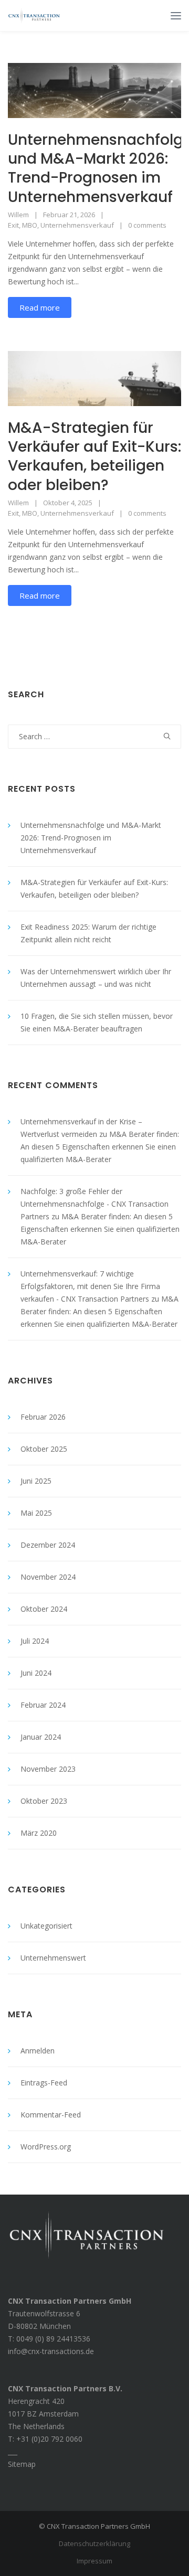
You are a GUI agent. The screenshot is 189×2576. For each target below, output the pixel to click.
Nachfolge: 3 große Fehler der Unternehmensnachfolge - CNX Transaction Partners (94, 1204)
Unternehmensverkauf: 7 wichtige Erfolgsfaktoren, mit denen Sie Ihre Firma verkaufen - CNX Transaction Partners (90, 1286)
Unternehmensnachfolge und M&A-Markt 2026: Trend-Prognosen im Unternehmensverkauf (91, 838)
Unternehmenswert (53, 1958)
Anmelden (38, 2051)
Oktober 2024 (44, 1609)
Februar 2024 (43, 1705)
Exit (13, 225)
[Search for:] (94, 736)
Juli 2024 (35, 1641)
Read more (40, 307)
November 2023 (48, 1769)
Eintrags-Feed (44, 2083)
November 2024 (48, 1577)
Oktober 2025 (44, 1449)
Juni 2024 (36, 1673)
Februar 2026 (43, 1417)
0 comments (147, 225)
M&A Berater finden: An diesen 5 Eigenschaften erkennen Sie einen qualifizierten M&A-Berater (100, 1147)
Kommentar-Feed (51, 2115)
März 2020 (39, 1833)
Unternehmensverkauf (77, 225)
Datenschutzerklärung (94, 2543)
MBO (30, 225)
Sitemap (22, 2464)
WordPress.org (46, 2147)
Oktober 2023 (44, 1801)
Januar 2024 (41, 1737)
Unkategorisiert (46, 1926)
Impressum (94, 2561)
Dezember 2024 (48, 1545)
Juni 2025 (36, 1481)
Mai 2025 (36, 1513)
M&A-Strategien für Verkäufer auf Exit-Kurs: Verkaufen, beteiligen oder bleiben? (94, 456)
